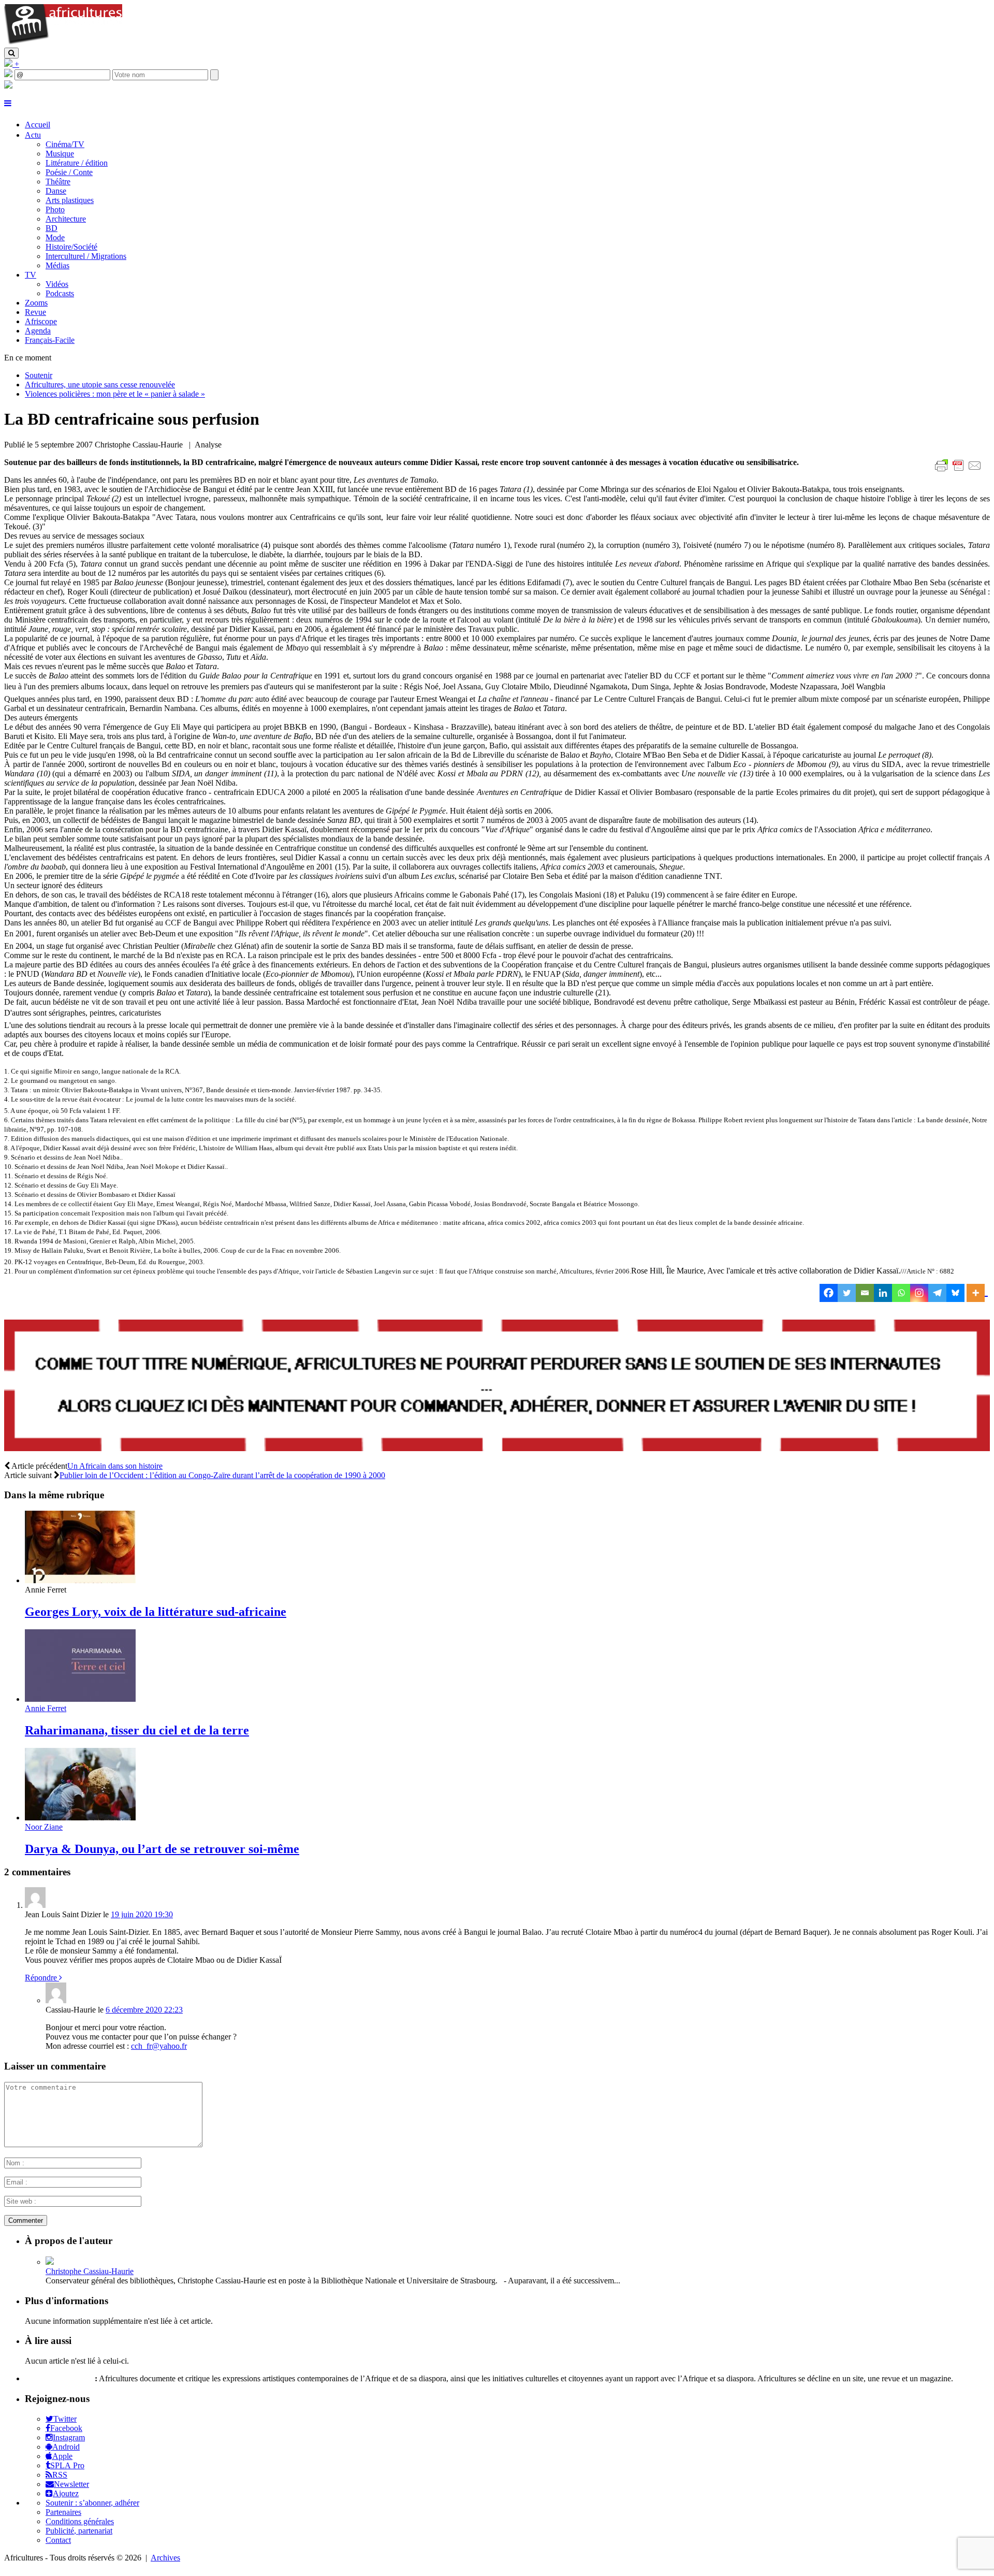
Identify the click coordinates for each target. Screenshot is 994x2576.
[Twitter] (847, 1293)
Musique (60, 154)
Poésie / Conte (69, 172)
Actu (33, 135)
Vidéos (57, 284)
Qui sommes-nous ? (59, 2378)
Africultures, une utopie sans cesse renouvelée (100, 385)
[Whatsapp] (901, 1293)
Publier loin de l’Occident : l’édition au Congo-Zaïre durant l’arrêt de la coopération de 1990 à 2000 (222, 1475)
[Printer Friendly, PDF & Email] (960, 471)
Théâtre (58, 182)
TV (31, 275)
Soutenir (39, 375)
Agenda (38, 331)
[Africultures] (63, 43)
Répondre (42, 1978)
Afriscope (41, 321)
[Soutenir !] (497, 1386)
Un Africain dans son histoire (115, 1466)
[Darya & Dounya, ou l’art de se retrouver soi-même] (80, 1818)
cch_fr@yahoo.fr (159, 2046)
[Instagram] (919, 1293)
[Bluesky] (955, 1293)
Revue (35, 312)
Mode (55, 237)
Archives (165, 2558)
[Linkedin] (883, 1293)
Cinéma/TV (65, 144)
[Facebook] (829, 1293)
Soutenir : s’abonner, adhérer (92, 2503)
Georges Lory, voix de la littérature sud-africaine (156, 1612)
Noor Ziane (44, 1827)
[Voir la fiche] (50, 2262)
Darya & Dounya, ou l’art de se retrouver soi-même (162, 1849)
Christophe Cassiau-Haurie (90, 2271)
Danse (56, 191)
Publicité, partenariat (79, 2531)
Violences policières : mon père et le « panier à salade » (115, 394)
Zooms (36, 303)
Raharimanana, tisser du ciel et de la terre (137, 1730)
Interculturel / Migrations (86, 256)
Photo (55, 209)
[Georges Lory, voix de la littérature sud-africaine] (80, 1580)
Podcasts (60, 293)
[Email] (865, 1293)
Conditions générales (80, 2521)
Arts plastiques (70, 200)
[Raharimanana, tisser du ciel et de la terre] (80, 1699)
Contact (58, 2540)
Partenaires (63, 2512)
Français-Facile (50, 340)
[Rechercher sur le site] (11, 53)
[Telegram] (937, 1293)
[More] (977, 1293)
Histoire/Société (71, 247)
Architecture (66, 219)
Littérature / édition (77, 163)
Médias (57, 265)
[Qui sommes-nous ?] (8, 86)
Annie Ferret (46, 1708)
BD (52, 228)
